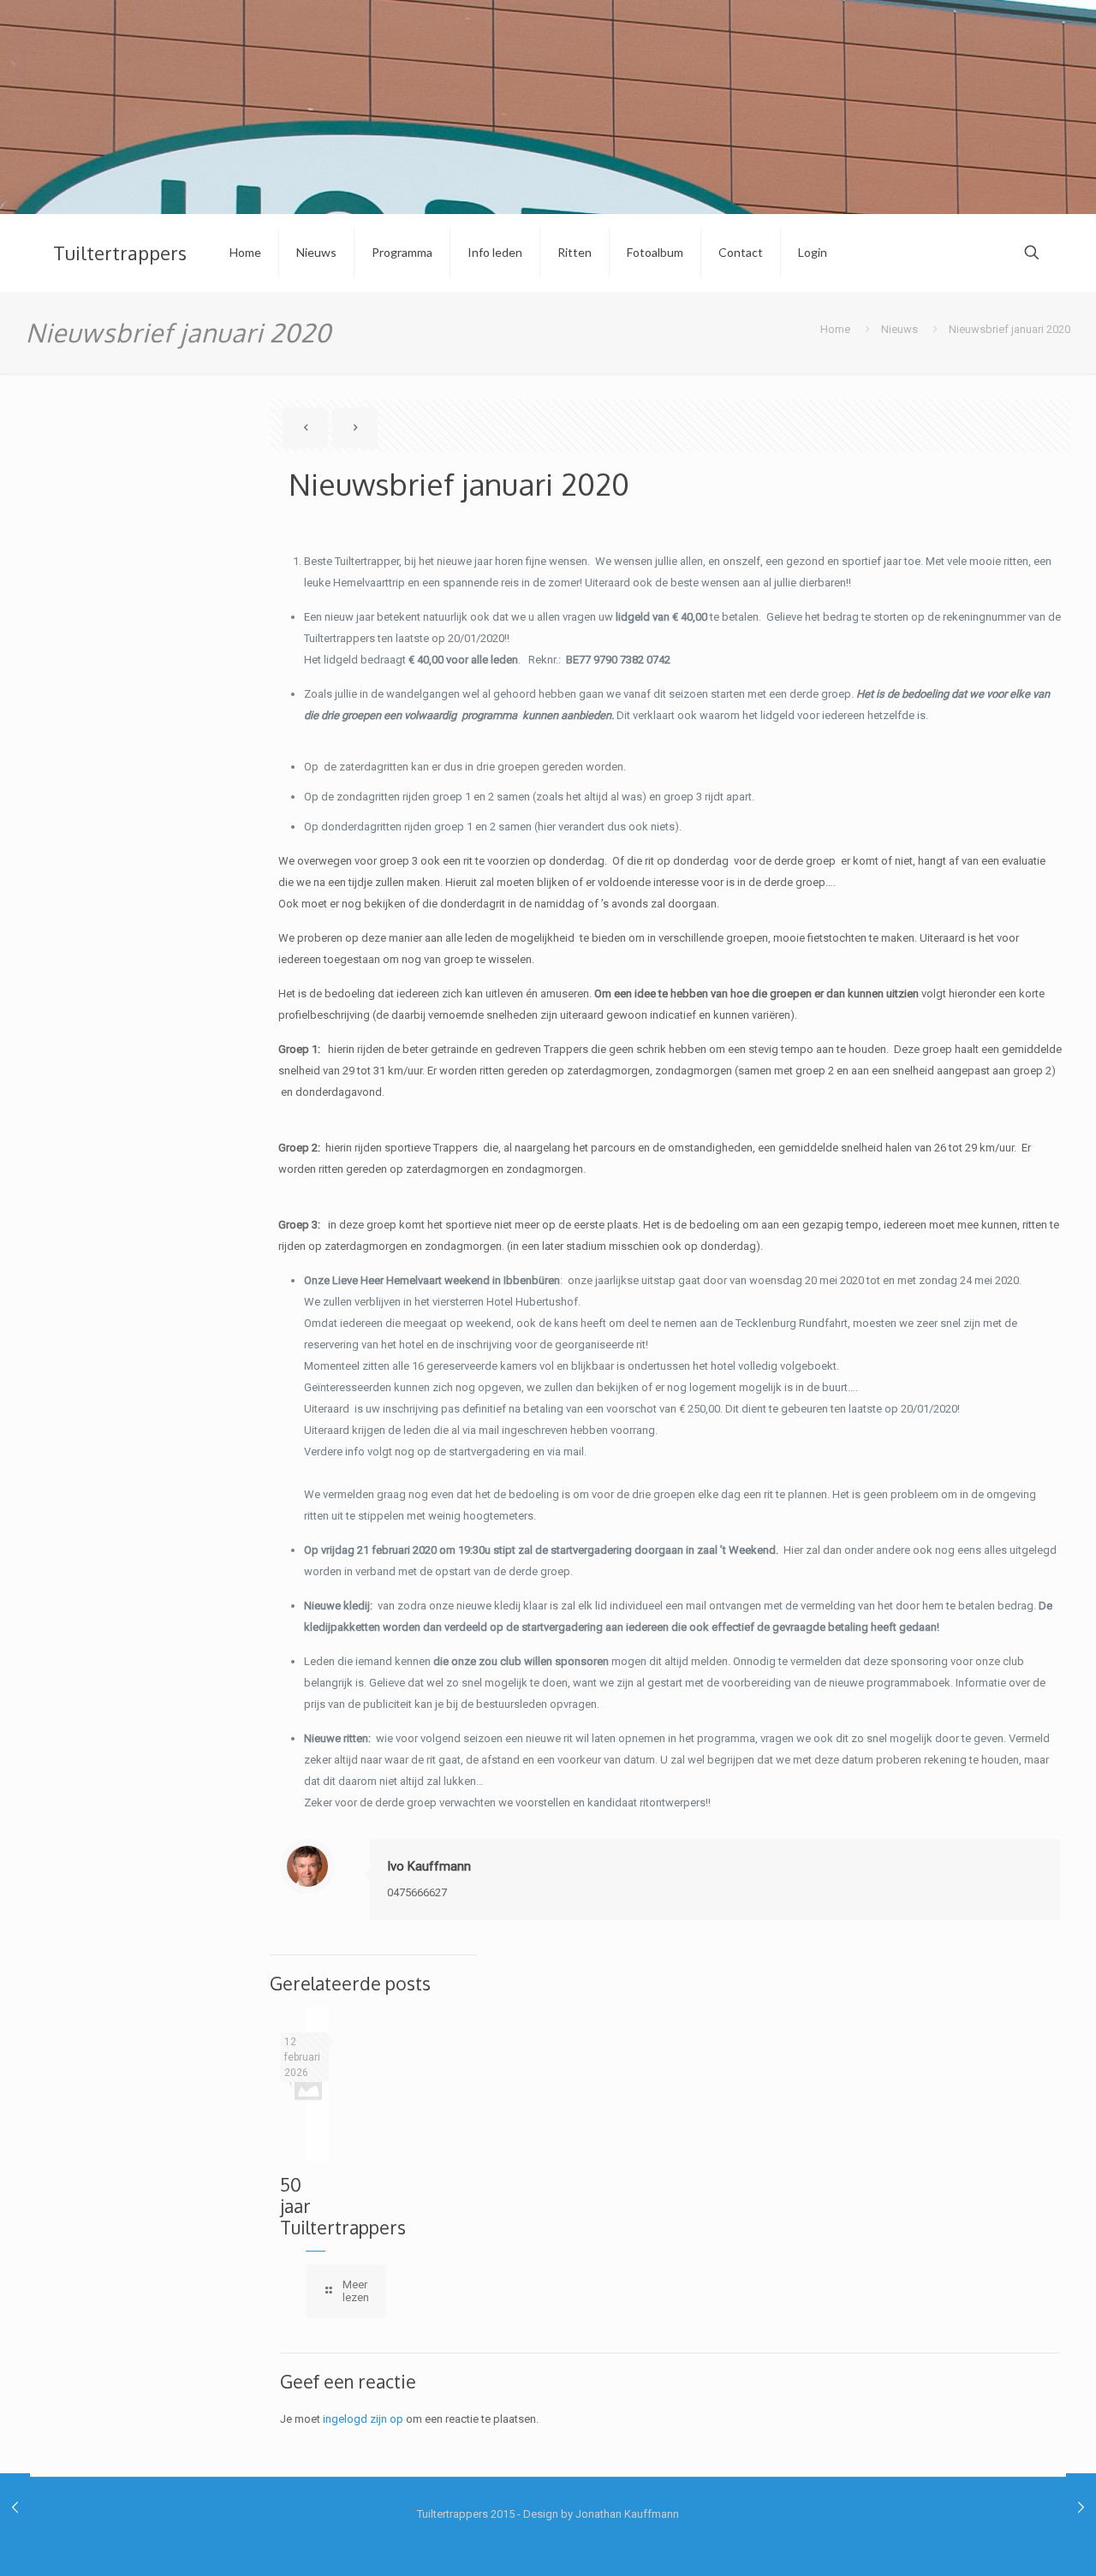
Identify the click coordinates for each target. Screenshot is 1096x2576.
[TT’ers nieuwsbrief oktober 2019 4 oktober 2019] (15, 2508)
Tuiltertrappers (120, 253)
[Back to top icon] (1014, 2541)
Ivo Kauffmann (429, 1866)
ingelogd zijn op (363, 2419)
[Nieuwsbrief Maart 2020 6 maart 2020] (1081, 2508)
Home (835, 329)
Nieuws (899, 329)
